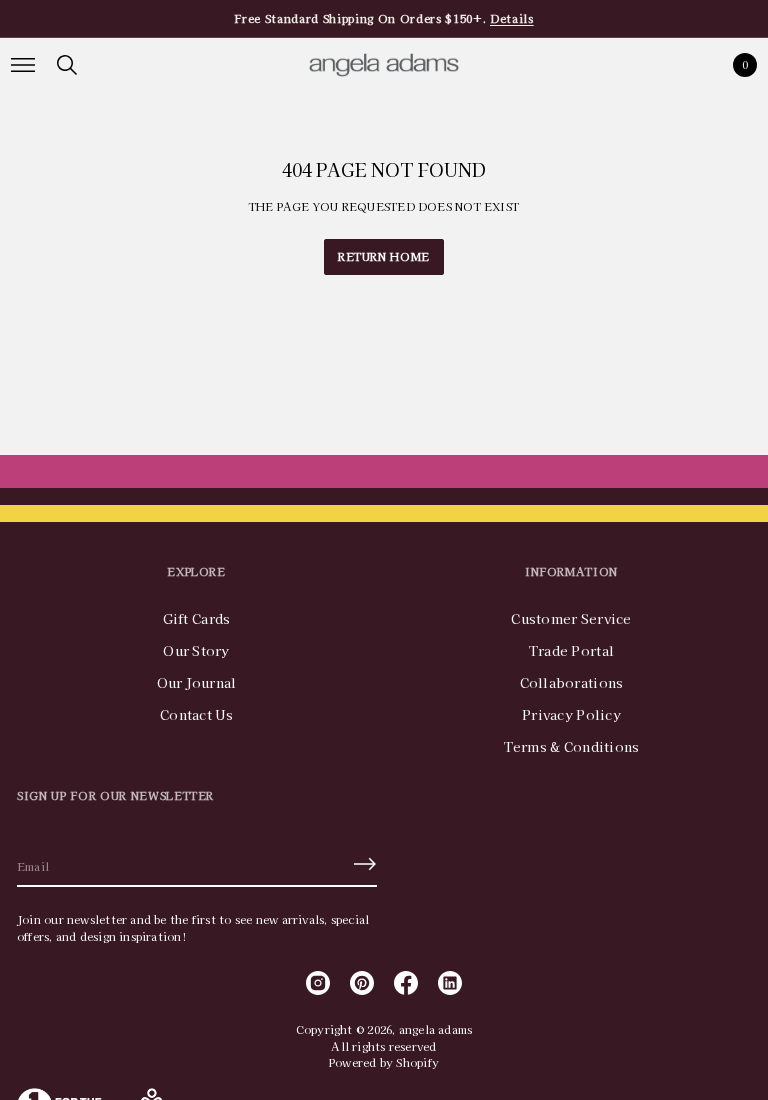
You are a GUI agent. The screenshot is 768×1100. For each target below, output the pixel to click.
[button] (67, 65)
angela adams (436, 1029)
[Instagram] (318, 983)
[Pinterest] (362, 983)
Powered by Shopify (384, 1062)
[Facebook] (406, 983)
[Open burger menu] (23, 65)
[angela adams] (384, 65)
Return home (384, 256)
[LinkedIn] (450, 983)
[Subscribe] (365, 864)
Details (512, 18)
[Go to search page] (67, 65)
